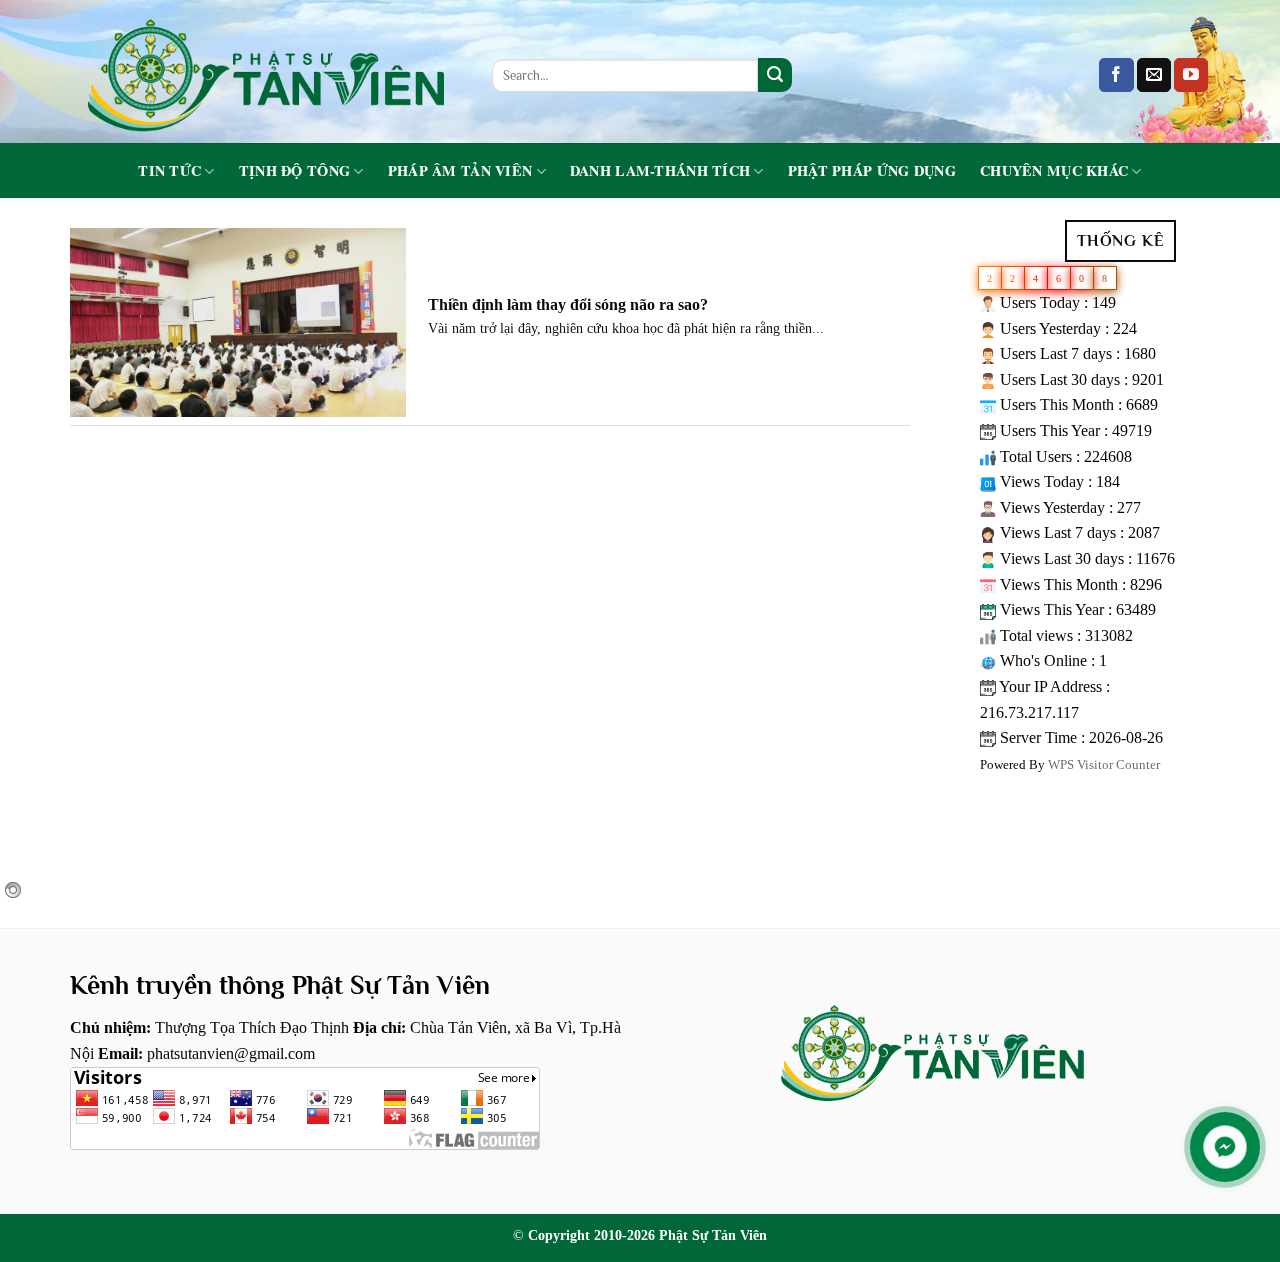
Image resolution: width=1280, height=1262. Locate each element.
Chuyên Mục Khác (1054, 171)
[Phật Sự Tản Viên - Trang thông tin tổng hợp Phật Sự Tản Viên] (266, 71)
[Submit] (775, 75)
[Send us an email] (1154, 75)
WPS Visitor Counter (1104, 765)
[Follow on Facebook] (1116, 75)
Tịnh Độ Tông (294, 171)
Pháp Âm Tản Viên (460, 171)
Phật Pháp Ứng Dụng (872, 171)
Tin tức (169, 171)
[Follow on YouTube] (1191, 75)
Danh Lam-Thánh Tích (660, 171)
